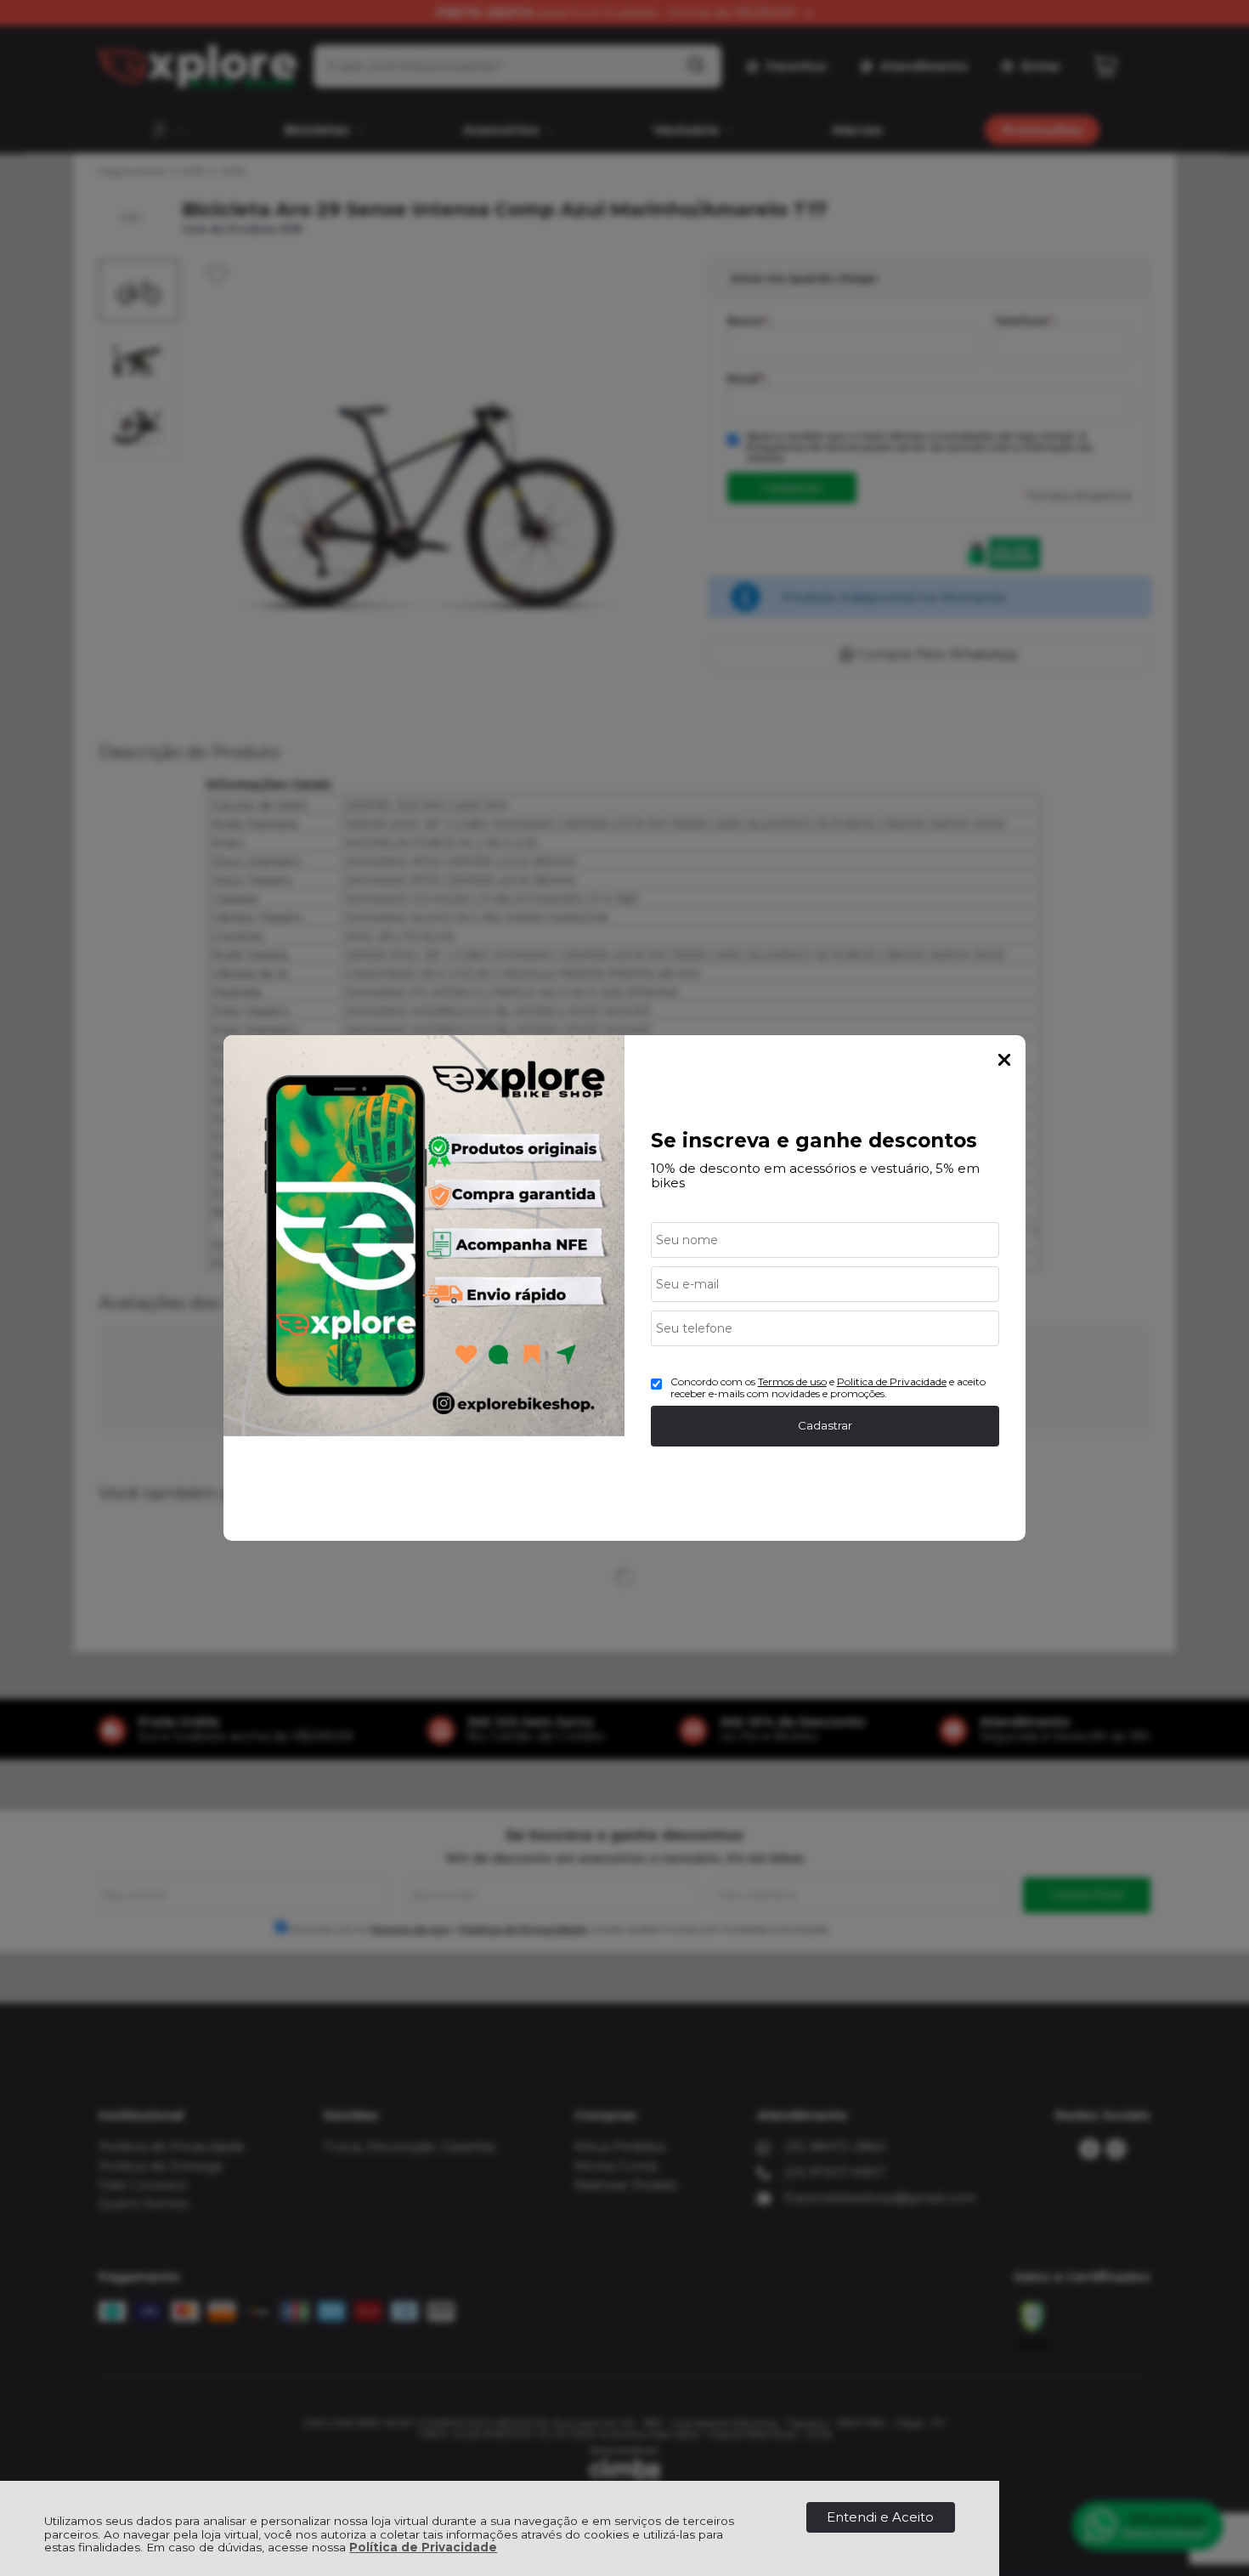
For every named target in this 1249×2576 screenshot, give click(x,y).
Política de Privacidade (423, 2547)
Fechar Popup (1004, 1060)
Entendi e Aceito (880, 2517)
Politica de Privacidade (892, 1381)
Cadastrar (825, 1425)
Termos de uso (792, 1381)
